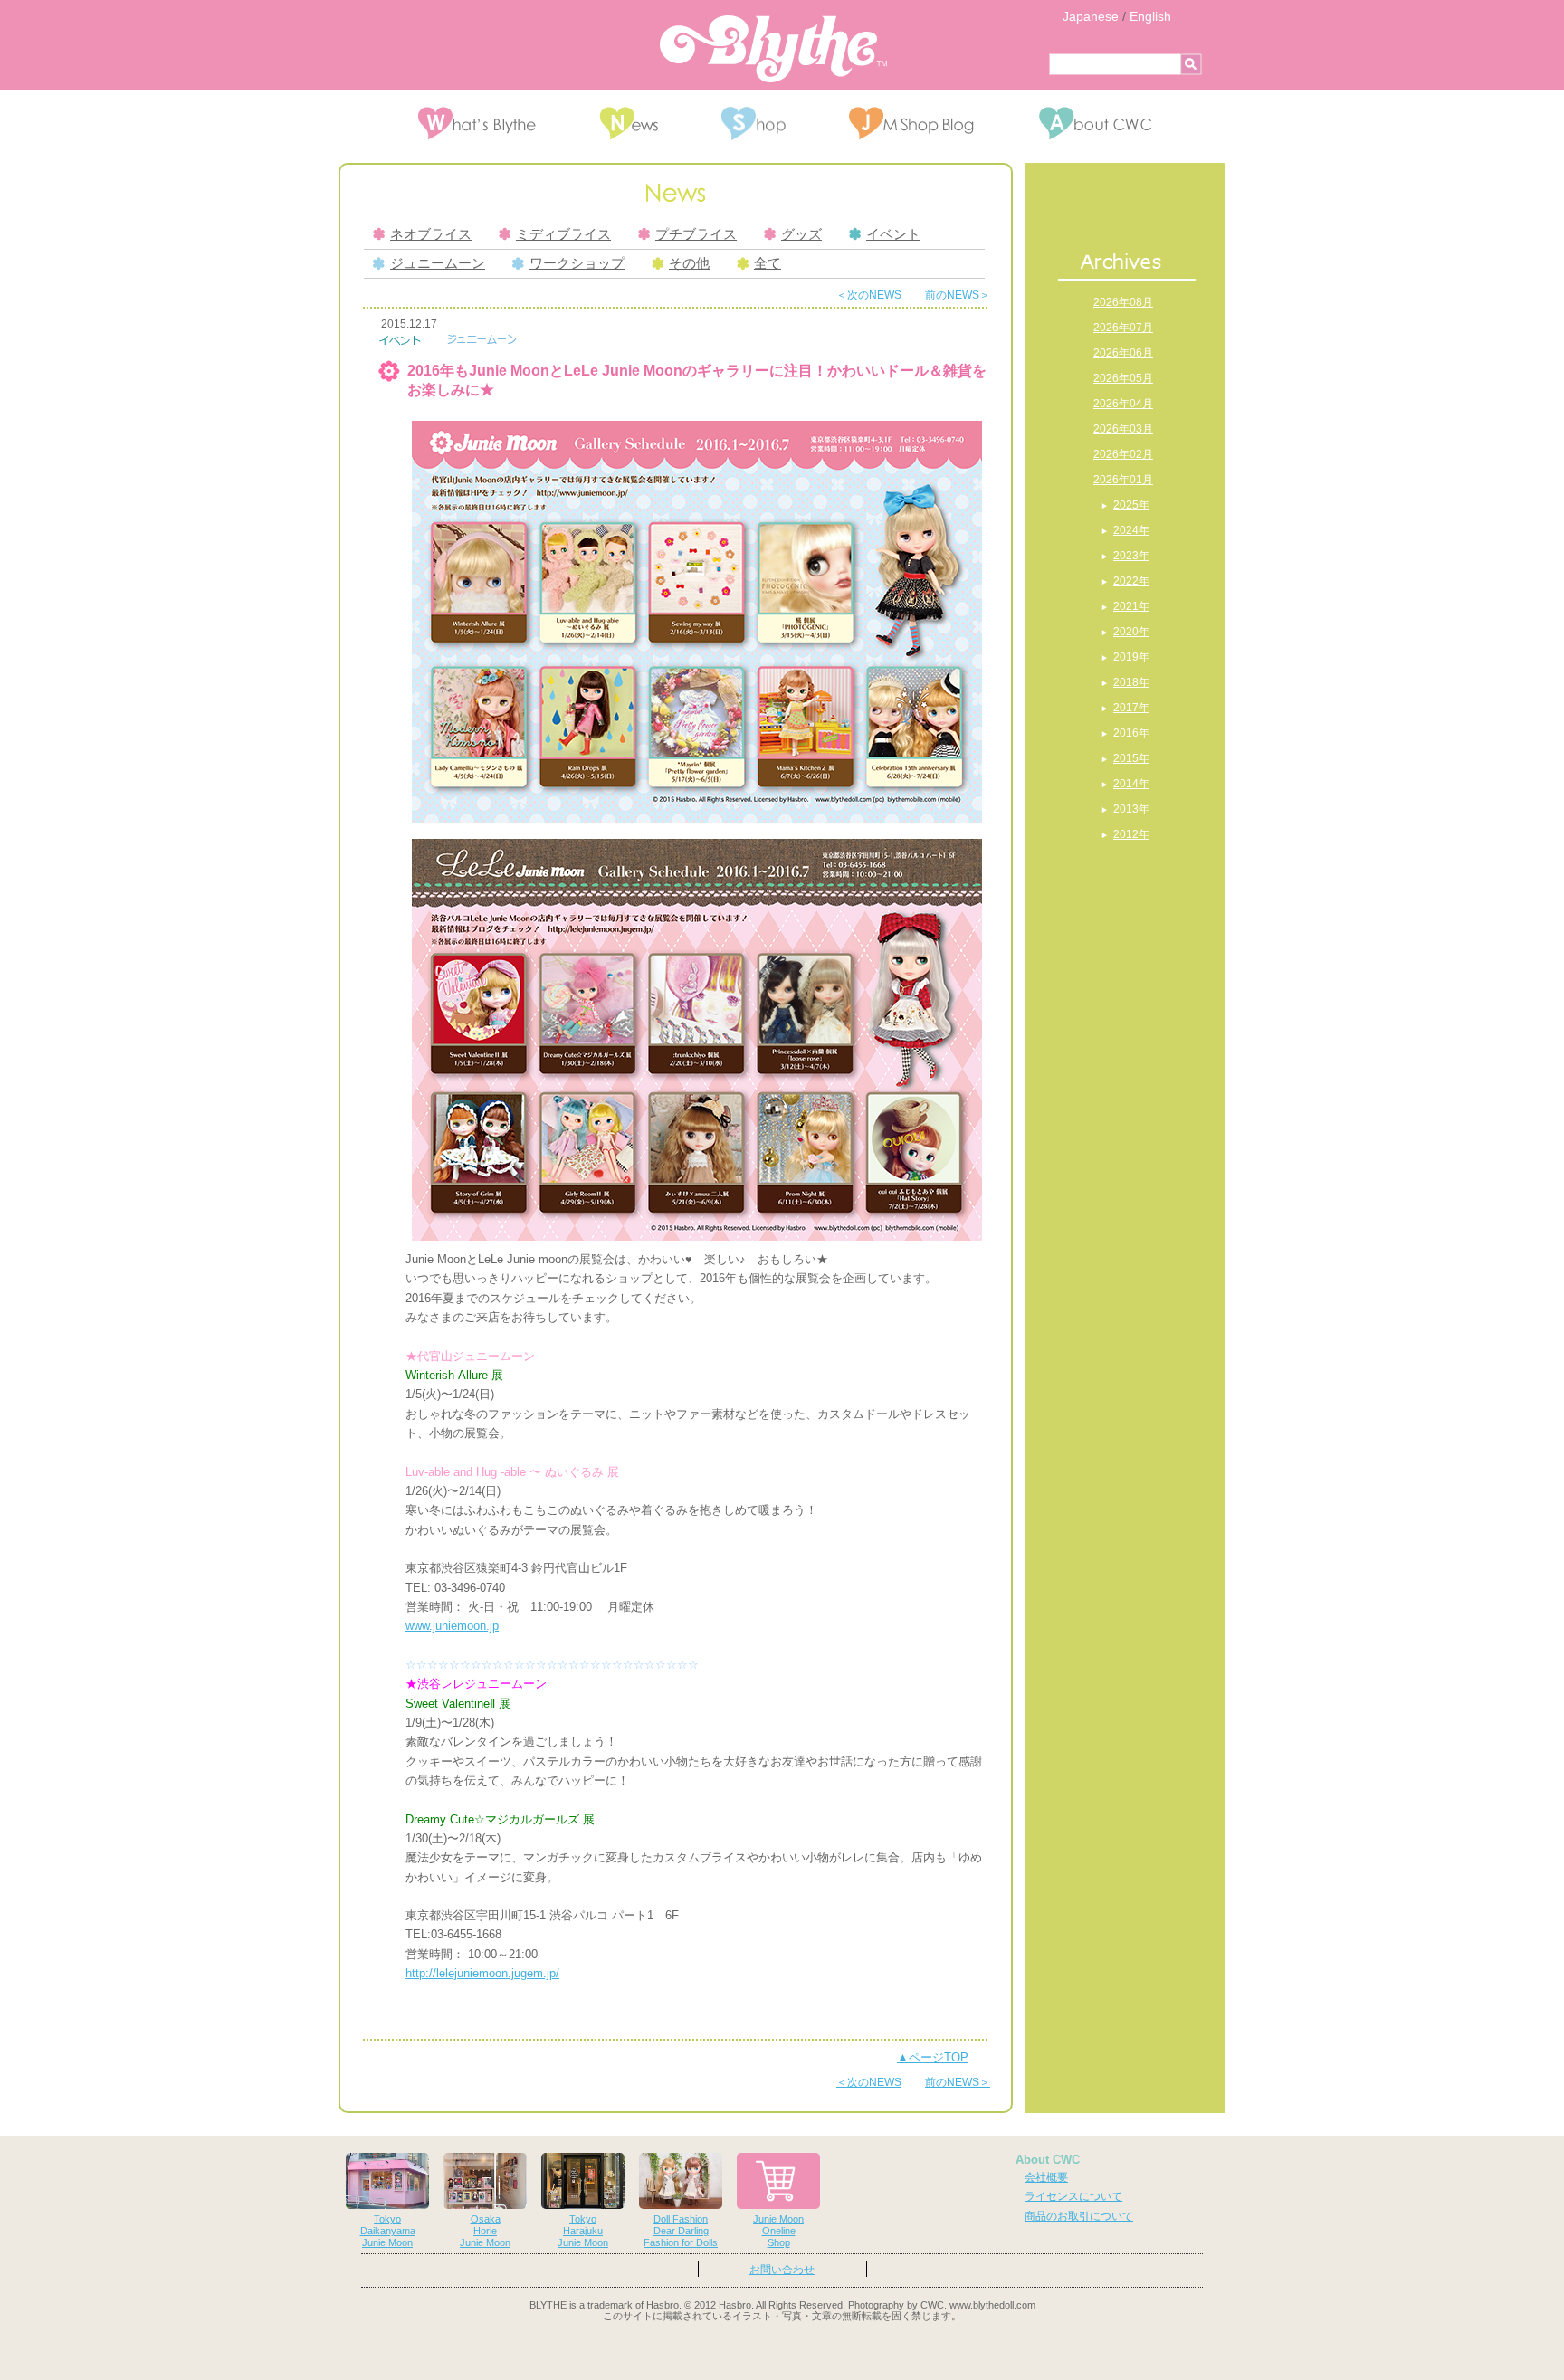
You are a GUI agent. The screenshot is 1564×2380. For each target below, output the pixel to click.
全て (768, 263)
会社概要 (1046, 2177)
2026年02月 (1123, 454)
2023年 (1131, 556)
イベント (893, 234)
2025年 (1131, 505)
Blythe (773, 49)
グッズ (801, 234)
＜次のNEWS (869, 295)
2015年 (1131, 758)
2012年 (1131, 834)
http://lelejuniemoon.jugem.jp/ (482, 1973)
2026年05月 (1123, 378)
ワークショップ (577, 263)
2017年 (1131, 708)
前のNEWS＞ (958, 295)
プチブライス (696, 234)
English (1150, 16)
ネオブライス (431, 234)
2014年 (1131, 784)
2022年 (1131, 581)
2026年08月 (1123, 302)
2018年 (1131, 682)
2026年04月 (1123, 404)
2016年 (1131, 733)
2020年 (1131, 632)
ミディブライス (563, 234)
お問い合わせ (782, 2270)
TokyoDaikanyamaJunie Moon (388, 2231)
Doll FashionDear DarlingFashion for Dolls (681, 2231)
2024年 (1131, 530)
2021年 (1131, 606)
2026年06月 (1123, 353)
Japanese (1091, 16)
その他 (689, 263)
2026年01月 (1123, 480)
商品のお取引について (1079, 2216)
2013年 (1131, 809)
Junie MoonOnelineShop (778, 2231)
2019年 (1131, 657)
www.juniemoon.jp (452, 1626)
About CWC (1048, 2160)
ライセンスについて (1073, 2196)
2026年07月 (1123, 328)
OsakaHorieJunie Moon (485, 2231)
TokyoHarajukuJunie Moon (583, 2231)
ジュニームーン (438, 263)
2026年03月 (1123, 429)
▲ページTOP (933, 2057)
